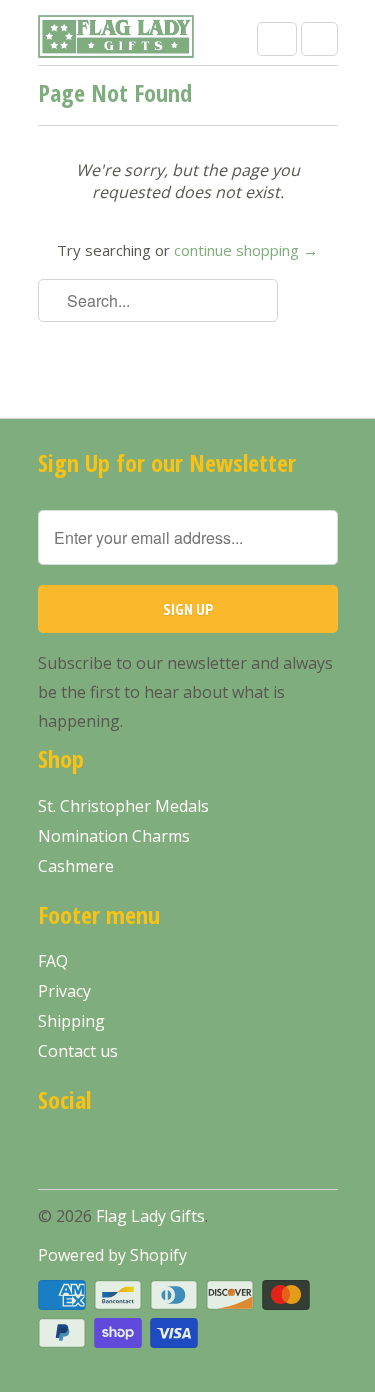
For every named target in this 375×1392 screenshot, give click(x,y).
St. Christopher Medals (123, 806)
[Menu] (277, 39)
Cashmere (76, 866)
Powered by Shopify (112, 1255)
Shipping (71, 1021)
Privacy (64, 991)
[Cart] (319, 39)
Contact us (78, 1051)
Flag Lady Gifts (150, 1216)
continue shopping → (246, 250)
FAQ (53, 961)
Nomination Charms (114, 836)
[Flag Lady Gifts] (118, 40)
